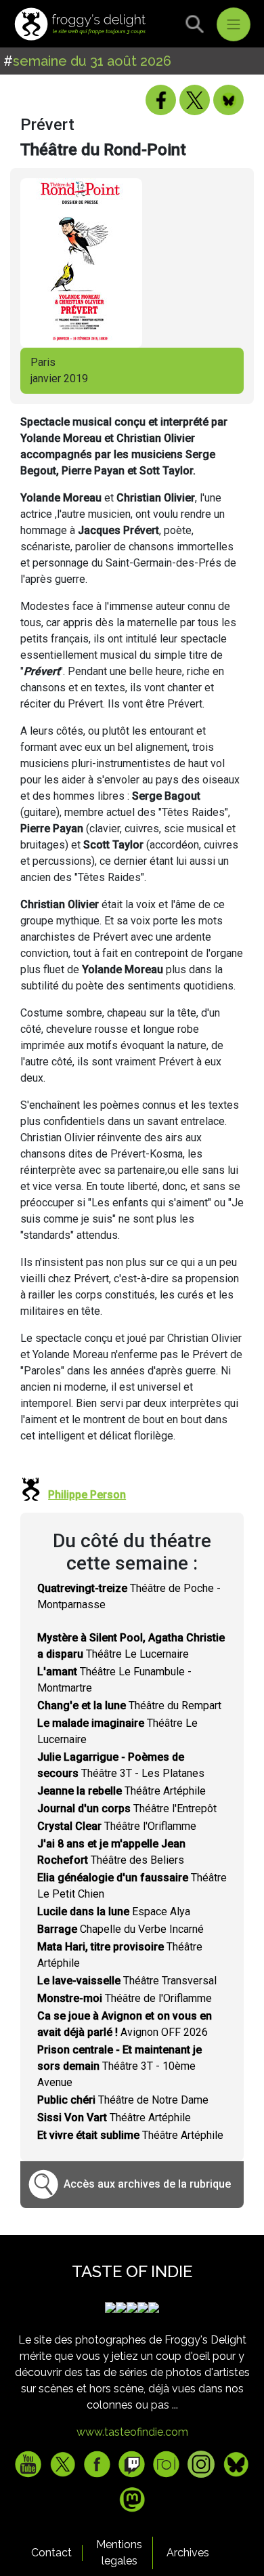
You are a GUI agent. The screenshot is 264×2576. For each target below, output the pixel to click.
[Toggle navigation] (234, 24)
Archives (188, 2553)
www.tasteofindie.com (132, 2432)
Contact (51, 2553)
